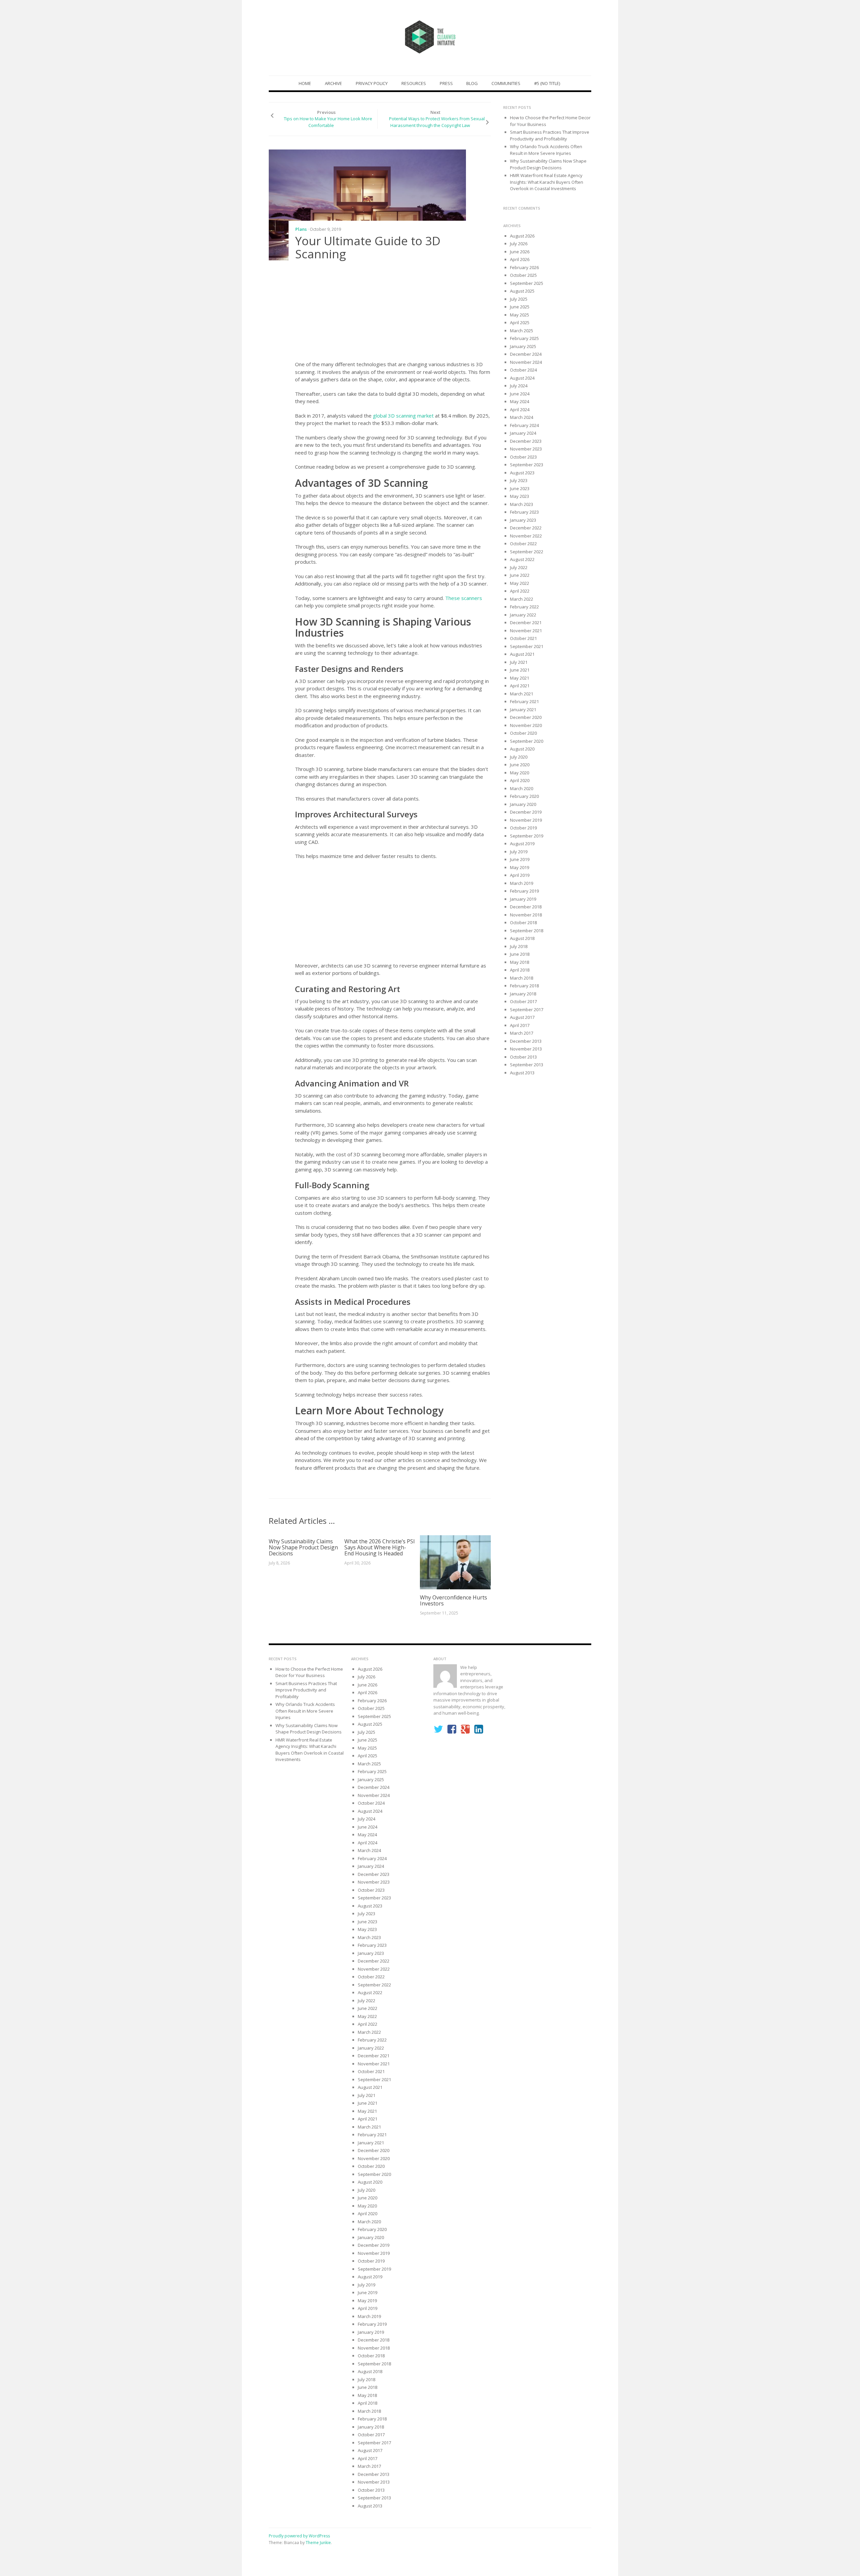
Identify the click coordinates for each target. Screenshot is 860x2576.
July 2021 (519, 662)
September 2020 (527, 741)
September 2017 (527, 1010)
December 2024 (526, 354)
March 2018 (522, 978)
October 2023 (523, 457)
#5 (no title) (547, 83)
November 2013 (526, 1049)
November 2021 (526, 631)
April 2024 (520, 410)
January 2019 (523, 899)
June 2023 (520, 488)
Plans (301, 229)
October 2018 (523, 922)
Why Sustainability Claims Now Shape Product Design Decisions (303, 1547)
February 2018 (524, 986)
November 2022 (526, 536)
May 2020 (520, 773)
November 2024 (526, 362)
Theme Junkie (318, 2543)
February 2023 (524, 512)
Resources (414, 83)
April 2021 (520, 686)
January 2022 (523, 615)
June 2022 (520, 575)
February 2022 (524, 607)
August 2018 (522, 938)
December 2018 (526, 907)
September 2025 (527, 283)
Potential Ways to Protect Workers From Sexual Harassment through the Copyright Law (437, 122)
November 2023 (526, 449)
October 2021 (523, 638)
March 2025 (522, 331)
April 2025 (520, 323)
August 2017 (522, 1017)
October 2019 (523, 828)
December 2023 (526, 441)
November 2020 (526, 725)
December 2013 (526, 1041)
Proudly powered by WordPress (299, 2536)
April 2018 (520, 970)
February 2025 (524, 338)
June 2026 (520, 252)
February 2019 (524, 891)
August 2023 (522, 473)
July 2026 (519, 244)
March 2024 (522, 417)
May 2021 (520, 678)
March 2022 (522, 599)
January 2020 (523, 804)
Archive (333, 83)
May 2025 (520, 315)
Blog (472, 83)
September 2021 (527, 646)
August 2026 (522, 236)
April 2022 (520, 591)
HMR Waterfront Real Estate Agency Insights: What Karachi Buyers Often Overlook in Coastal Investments (547, 182)
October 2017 (523, 1001)
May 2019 (520, 867)
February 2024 (524, 425)
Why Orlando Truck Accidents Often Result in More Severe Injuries (546, 150)
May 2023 (520, 496)
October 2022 (523, 544)
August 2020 (522, 749)
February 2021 (524, 701)
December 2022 (526, 528)
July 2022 (519, 567)
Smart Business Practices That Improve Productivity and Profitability (550, 135)
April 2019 (520, 875)
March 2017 (522, 1033)
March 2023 (522, 504)
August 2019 (522, 844)
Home (305, 83)
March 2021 (522, 694)
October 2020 (523, 733)
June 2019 (520, 859)
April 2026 (520, 259)
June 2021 (520, 670)
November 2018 (526, 915)
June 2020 (520, 765)
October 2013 (523, 1057)
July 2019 (519, 852)
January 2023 (523, 520)
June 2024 (520, 394)
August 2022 (522, 559)
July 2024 (519, 386)
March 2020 (522, 788)
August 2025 (522, 291)
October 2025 (523, 275)
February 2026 (524, 267)
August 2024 (522, 378)
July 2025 (519, 299)
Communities (506, 83)
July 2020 (519, 757)
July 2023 (519, 480)
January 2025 (523, 346)
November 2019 (526, 820)
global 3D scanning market (403, 416)
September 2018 (527, 931)
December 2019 (526, 812)
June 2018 (520, 954)
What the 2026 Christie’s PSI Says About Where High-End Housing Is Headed (380, 1547)
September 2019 (527, 836)
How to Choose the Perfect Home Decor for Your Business (309, 1672)
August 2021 (522, 654)
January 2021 (523, 710)
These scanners (464, 598)
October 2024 (523, 370)
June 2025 (520, 307)
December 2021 (526, 622)
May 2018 (520, 962)
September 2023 (527, 465)
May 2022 (520, 583)
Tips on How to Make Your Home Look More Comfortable (328, 122)
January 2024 (523, 433)
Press (446, 83)
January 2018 (523, 994)
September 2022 (527, 552)
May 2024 (520, 401)
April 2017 (520, 1025)
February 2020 (524, 796)
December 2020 (526, 717)
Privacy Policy (372, 83)
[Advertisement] (393, 312)
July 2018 (519, 946)
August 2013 (522, 1073)
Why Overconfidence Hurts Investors (454, 1600)
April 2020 (520, 780)
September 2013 (527, 1065)
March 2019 (522, 883)
